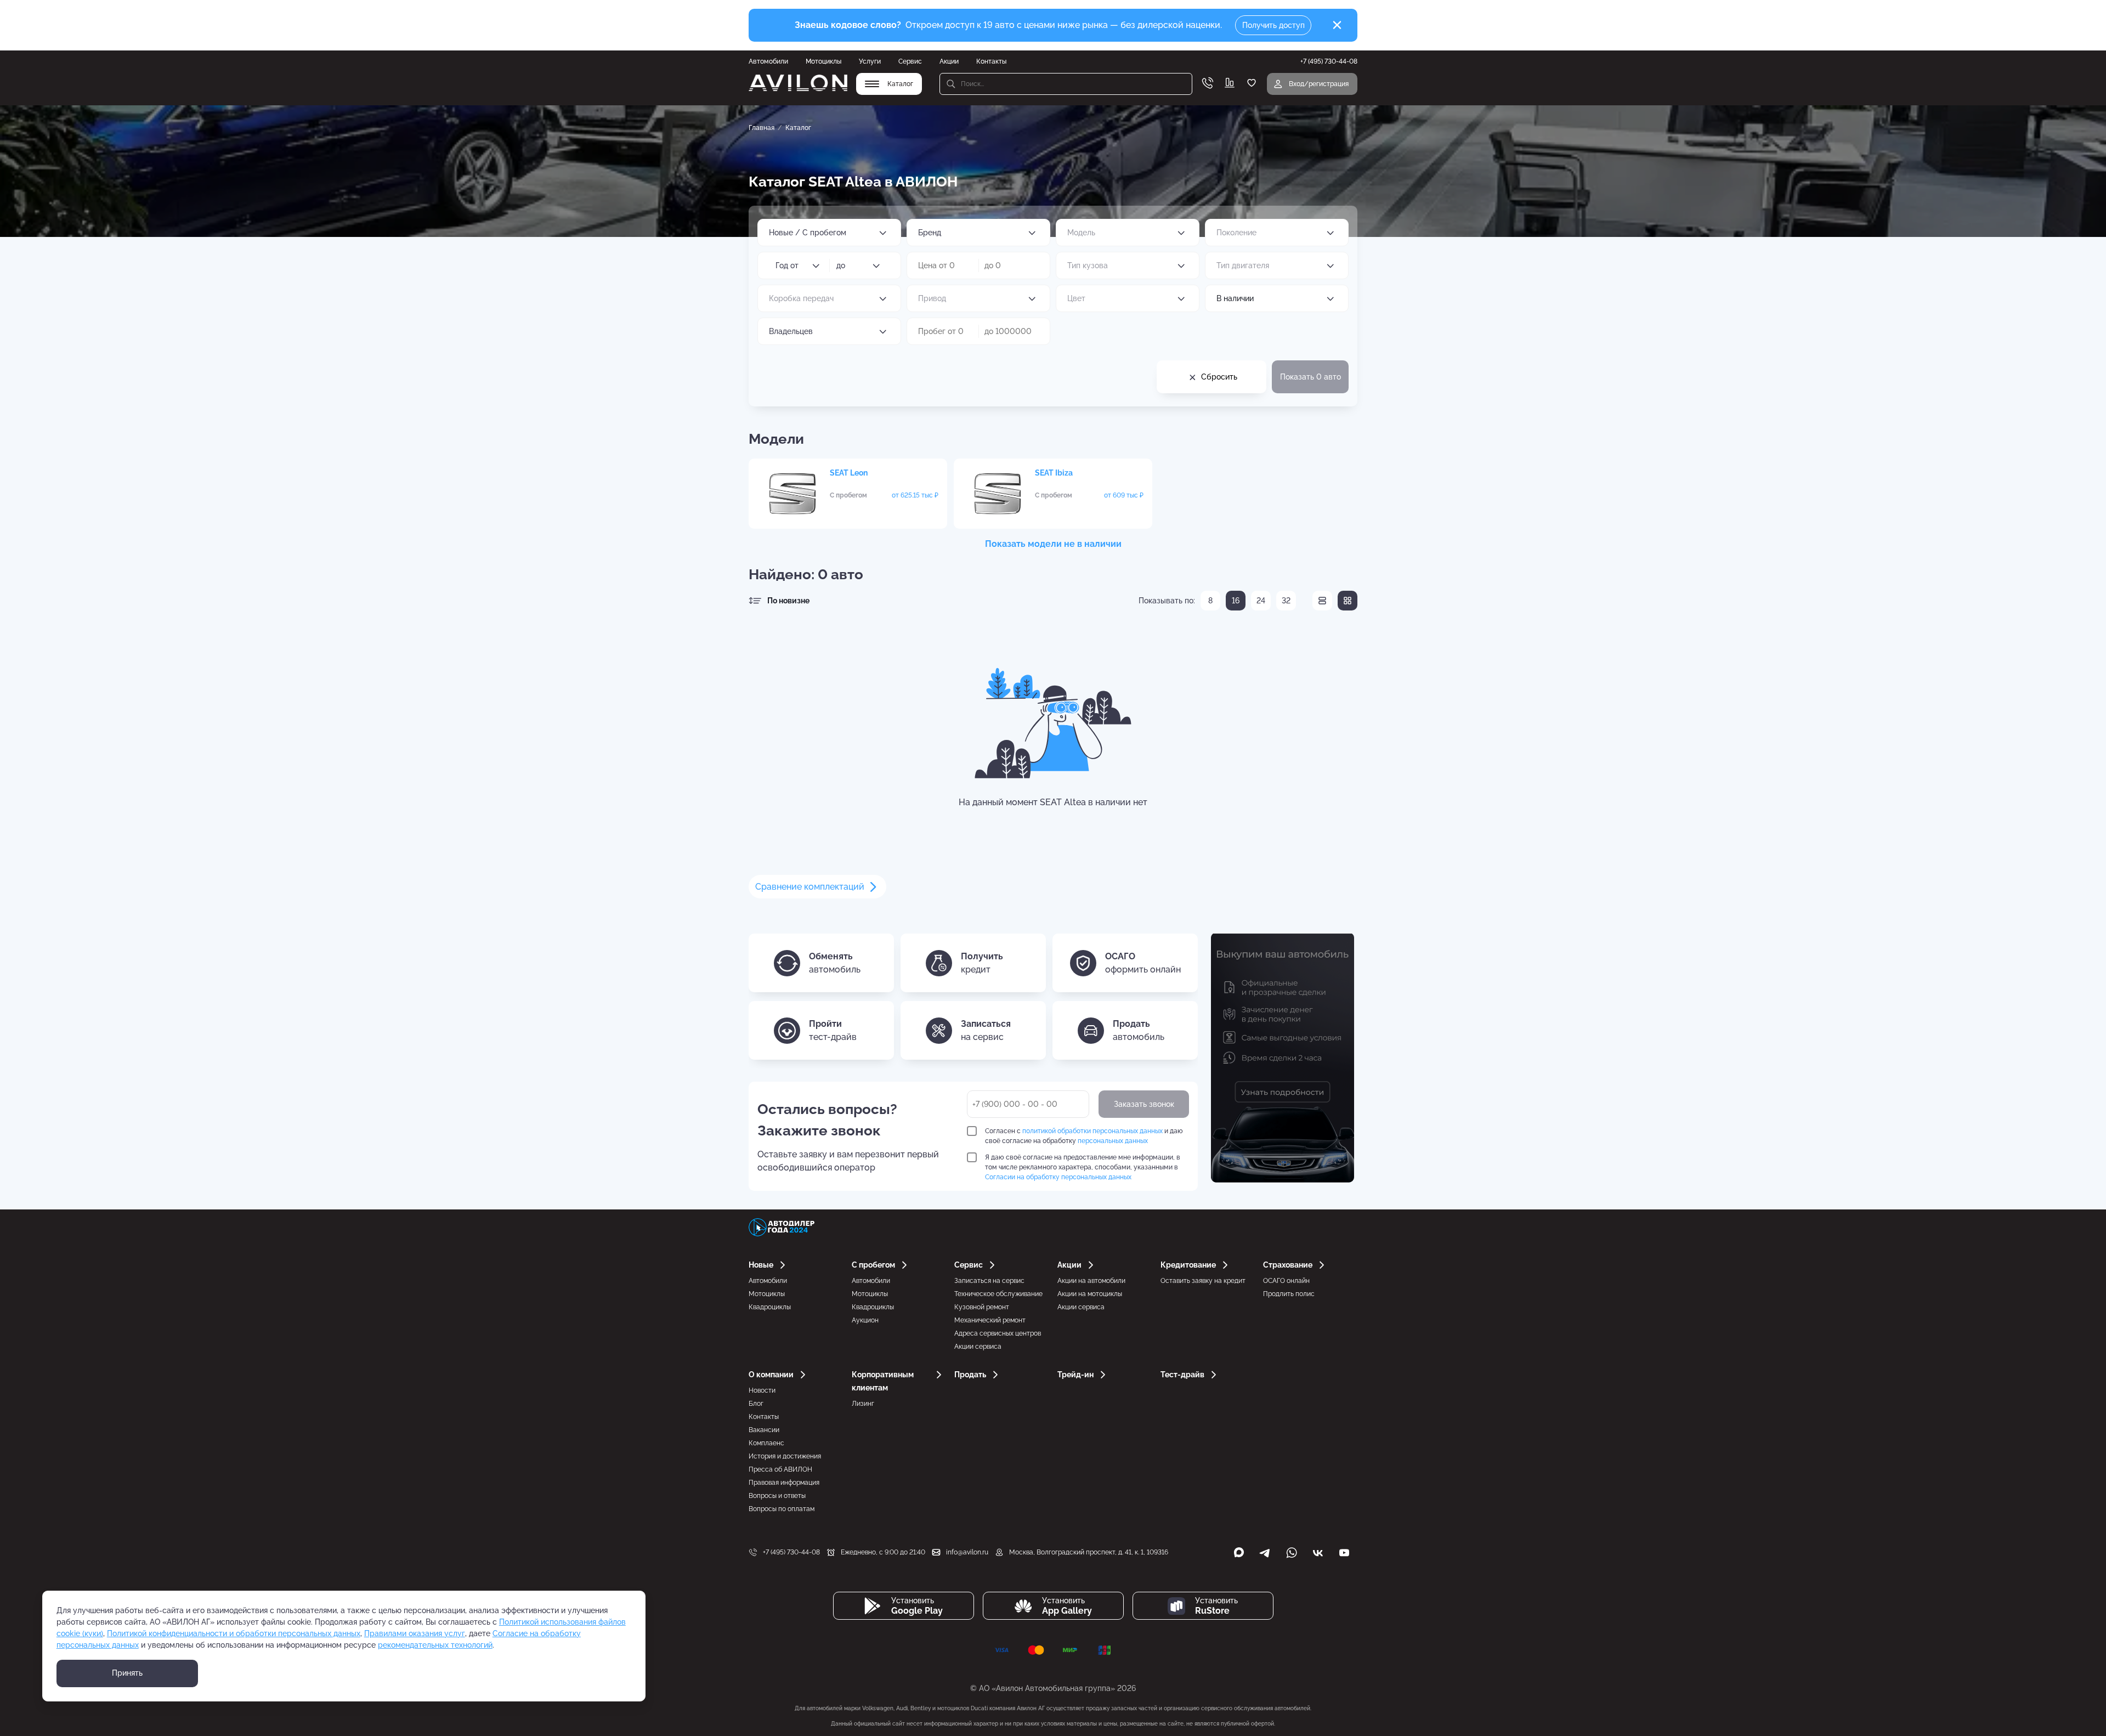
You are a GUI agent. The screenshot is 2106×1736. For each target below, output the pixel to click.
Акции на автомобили (1091, 1281)
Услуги (870, 61)
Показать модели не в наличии (1053, 544)
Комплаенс (766, 1443)
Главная (762, 128)
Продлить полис (1289, 1294)
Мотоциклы (823, 61)
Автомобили (768, 61)
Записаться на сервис (989, 1281)
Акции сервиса (978, 1347)
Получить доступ (1273, 25)
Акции (949, 61)
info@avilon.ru (967, 1552)
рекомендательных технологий (435, 1645)
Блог (756, 1404)
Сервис (910, 61)
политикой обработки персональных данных (1092, 1131)
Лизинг (863, 1404)
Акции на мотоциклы (1090, 1294)
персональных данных (1113, 1141)
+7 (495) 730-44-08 (791, 1552)
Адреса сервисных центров (998, 1333)
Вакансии (764, 1430)
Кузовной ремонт (982, 1307)
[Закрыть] (1337, 25)
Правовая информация (784, 1483)
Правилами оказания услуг (415, 1633)
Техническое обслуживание (998, 1294)
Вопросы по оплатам (782, 1509)
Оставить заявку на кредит (1203, 1281)
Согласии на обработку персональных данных (1058, 1177)
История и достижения (785, 1456)
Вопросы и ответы (777, 1496)
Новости (762, 1390)
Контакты (991, 61)
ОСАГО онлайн (1286, 1281)
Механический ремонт (990, 1320)
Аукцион (865, 1320)
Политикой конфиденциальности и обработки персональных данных (234, 1633)
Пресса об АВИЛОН (780, 1469)
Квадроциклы (770, 1307)
